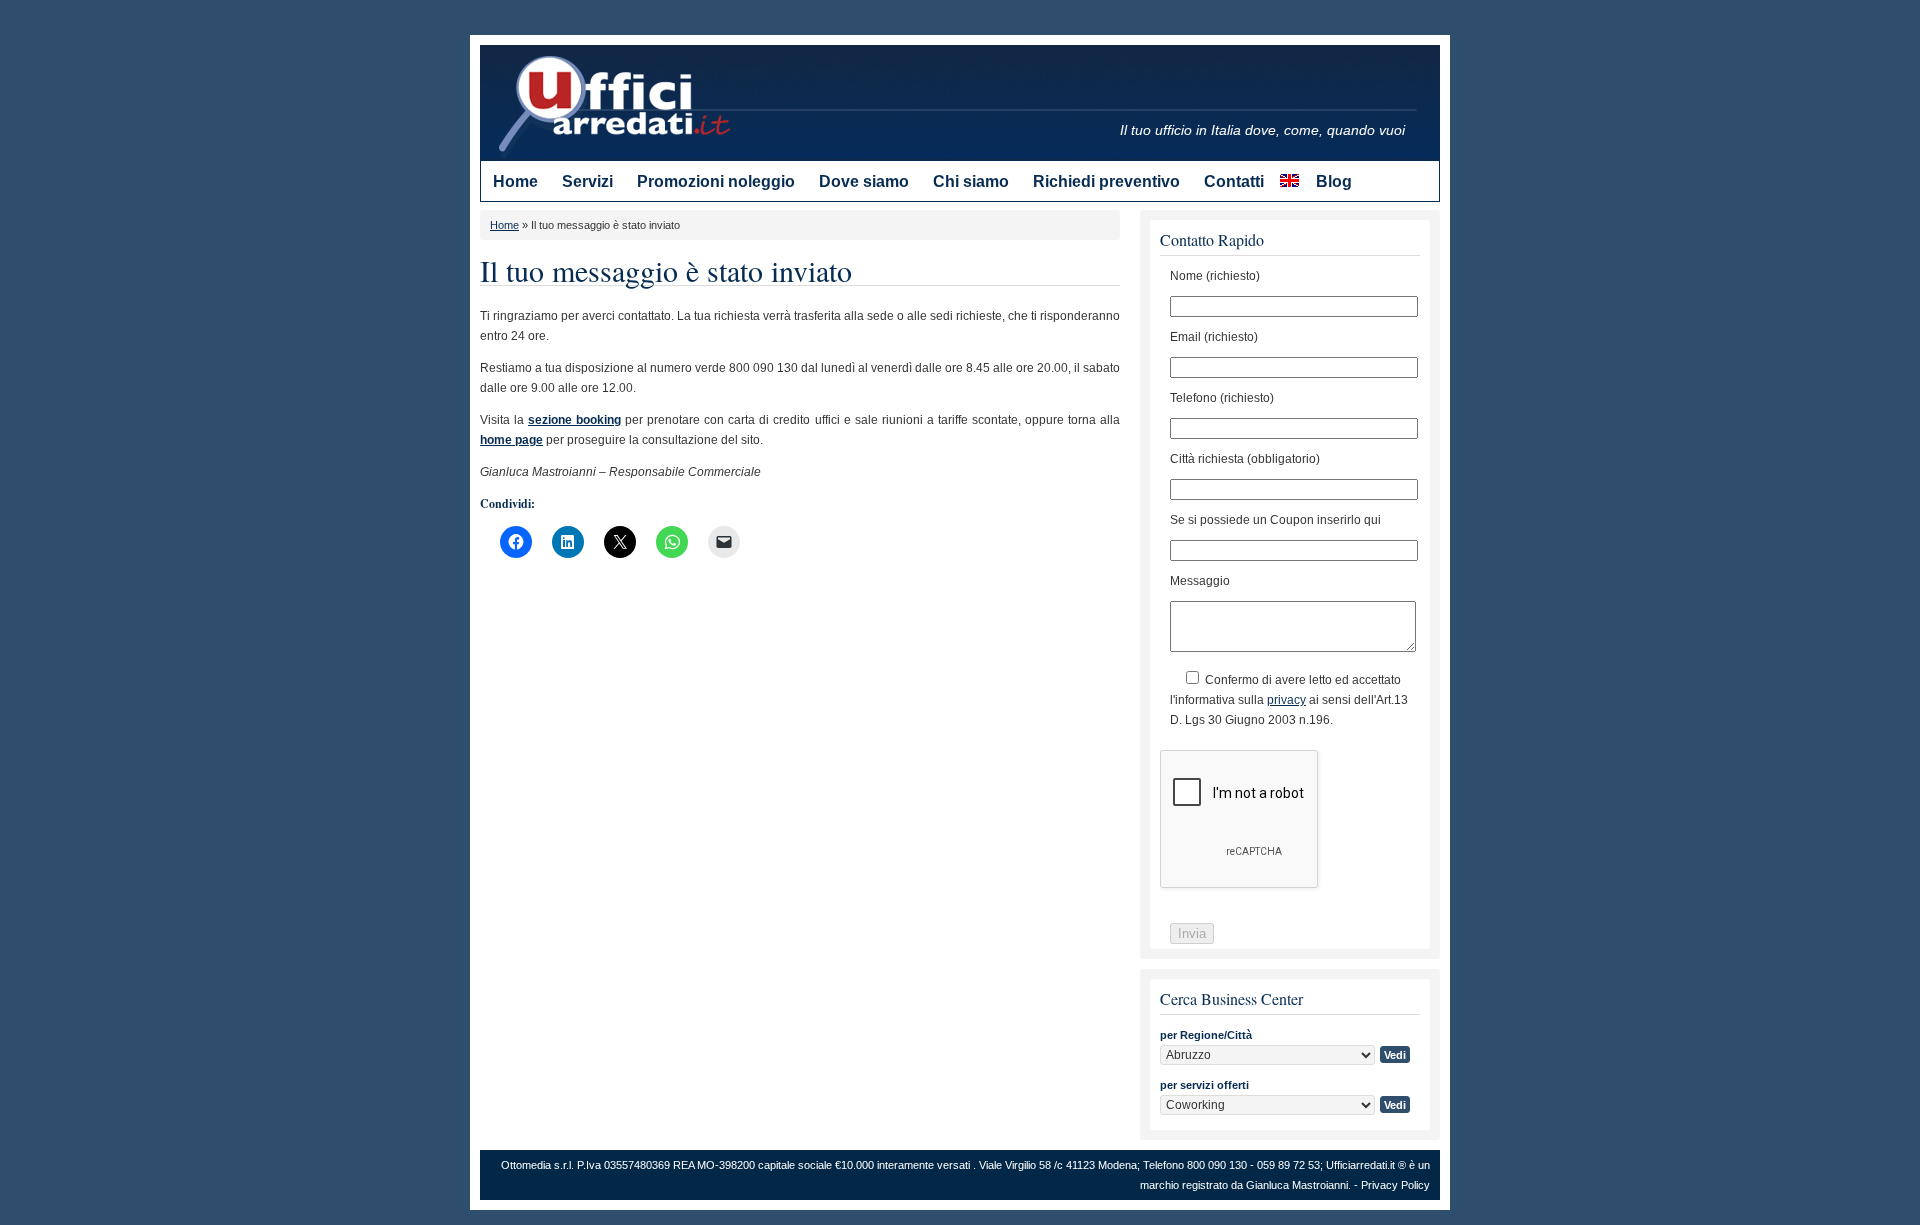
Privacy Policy (1395, 1185)
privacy (1286, 700)
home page (511, 440)
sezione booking (574, 420)
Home (504, 225)
